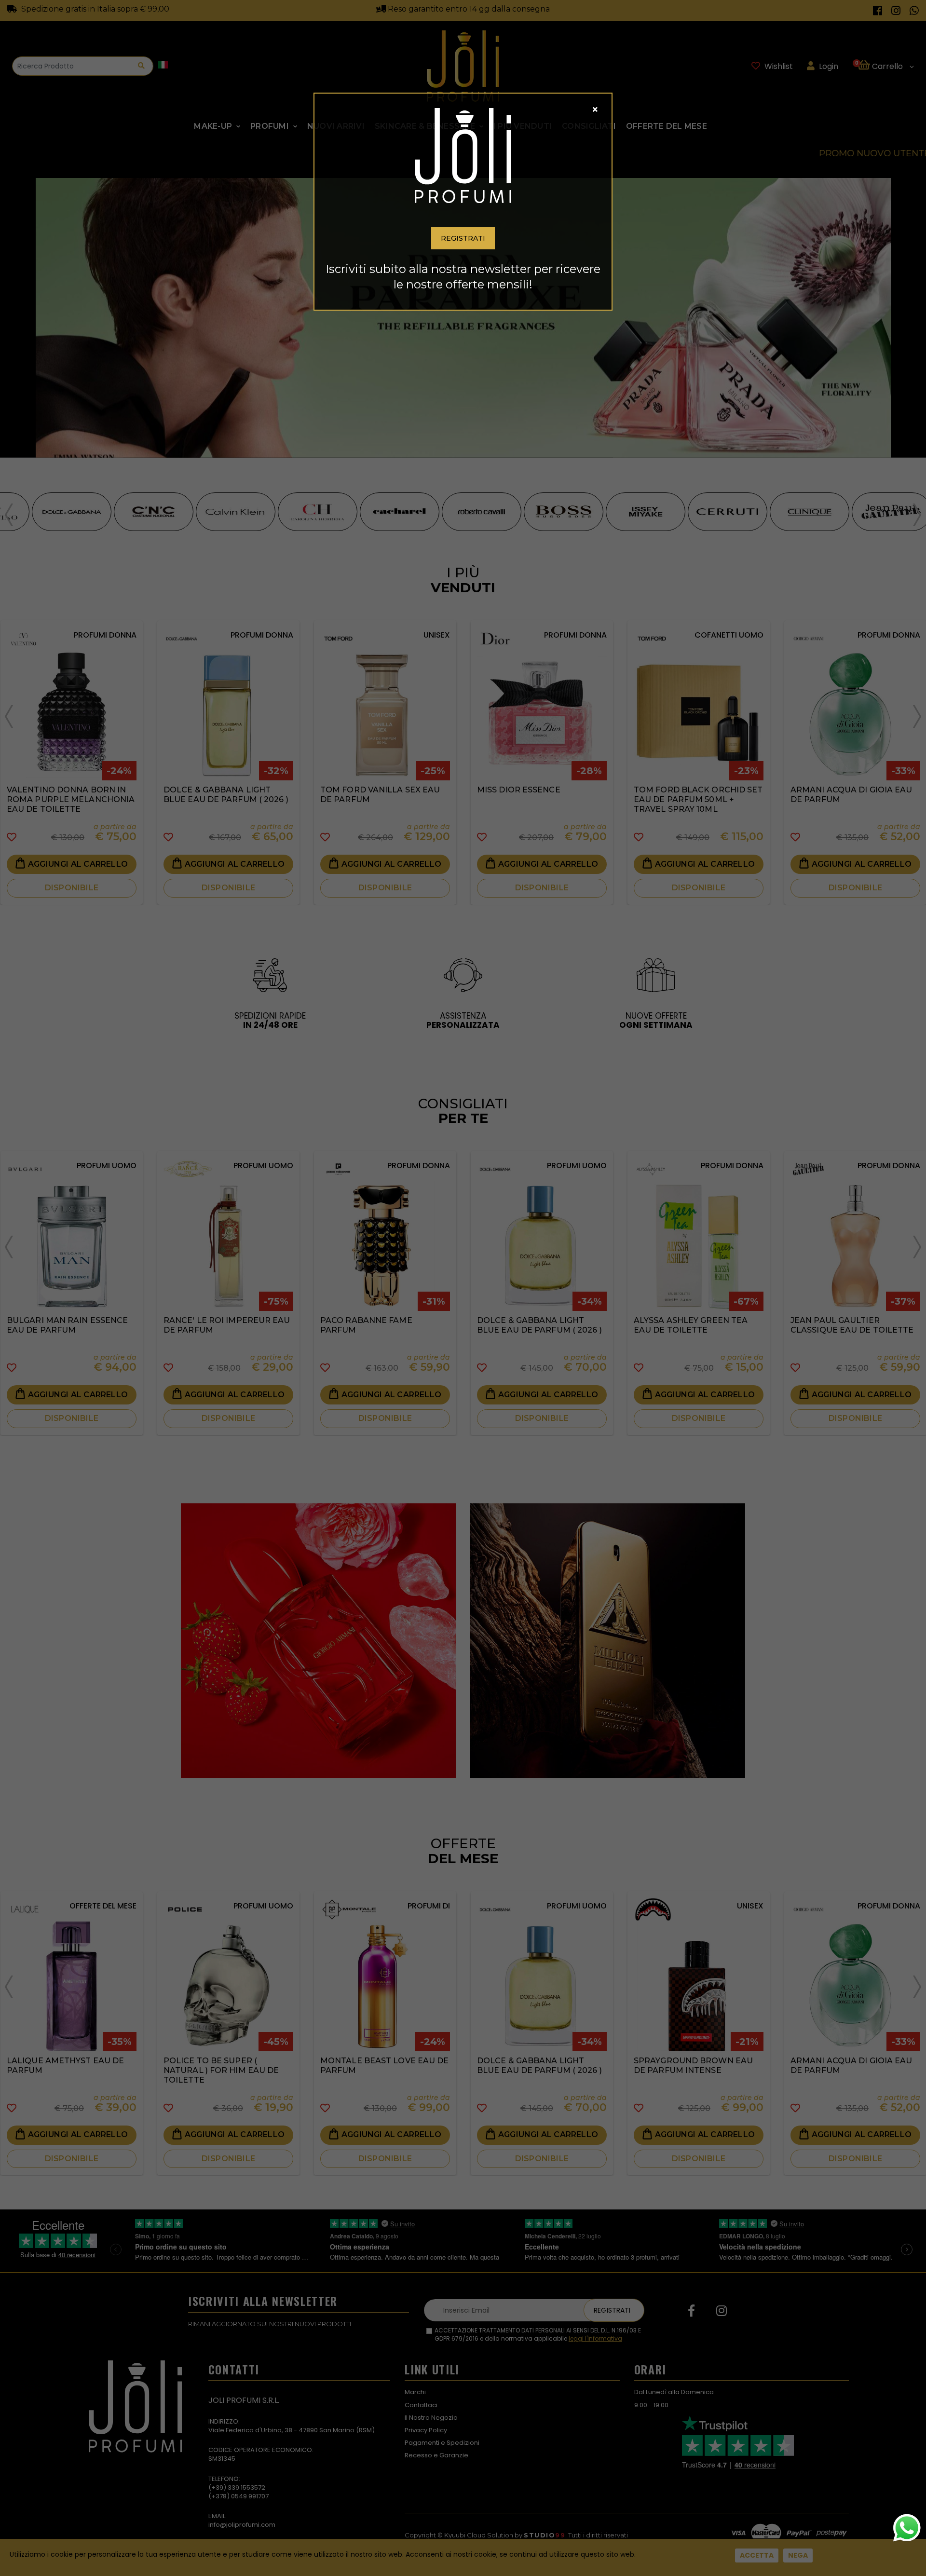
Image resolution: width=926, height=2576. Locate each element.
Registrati (463, 238)
